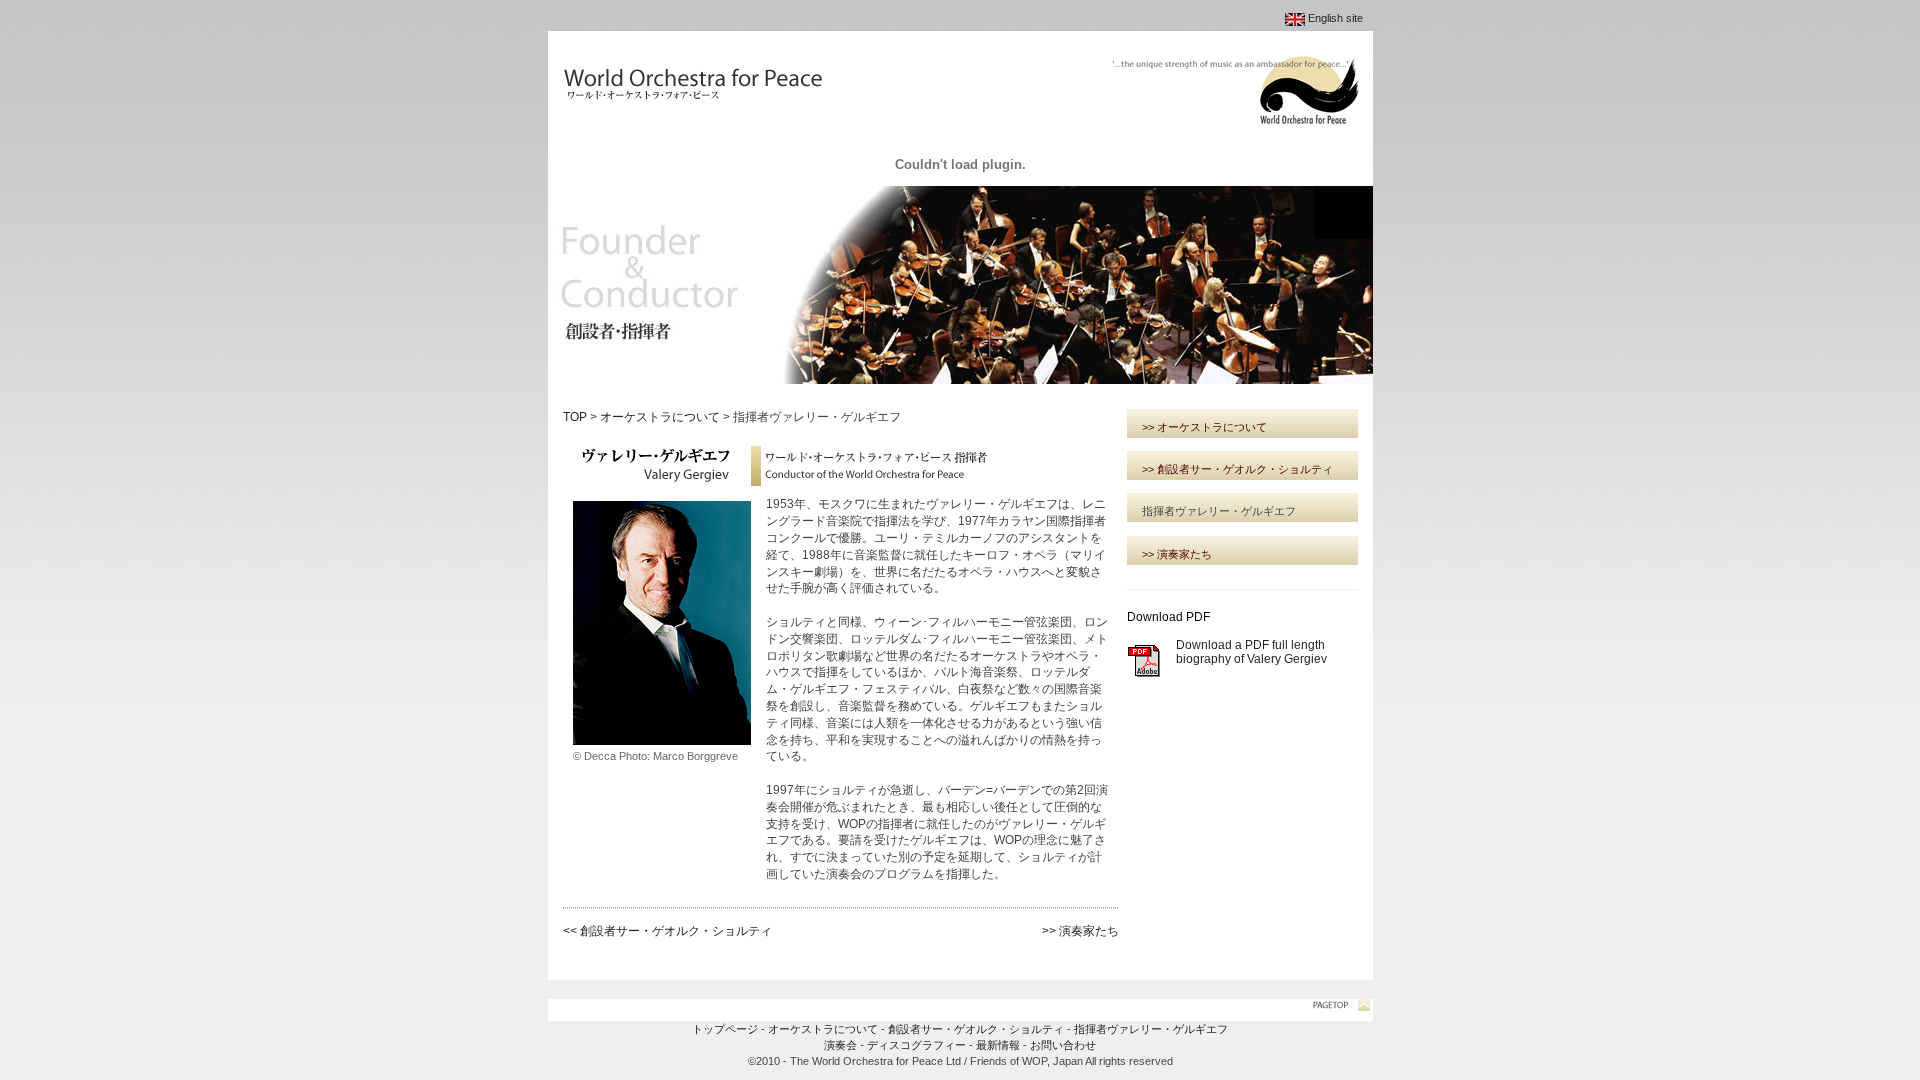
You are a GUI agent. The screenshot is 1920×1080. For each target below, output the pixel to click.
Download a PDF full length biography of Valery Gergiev (1251, 652)
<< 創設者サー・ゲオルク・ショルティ (667, 931)
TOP (575, 417)
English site (1335, 18)
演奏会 (840, 1045)
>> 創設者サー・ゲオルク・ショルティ (1237, 469)
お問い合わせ (1063, 1045)
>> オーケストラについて (1204, 427)
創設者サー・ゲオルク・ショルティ (976, 1029)
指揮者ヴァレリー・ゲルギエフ (1151, 1029)
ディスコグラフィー (916, 1045)
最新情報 (998, 1045)
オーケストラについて (660, 417)
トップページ (725, 1029)
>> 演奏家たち (1080, 931)
